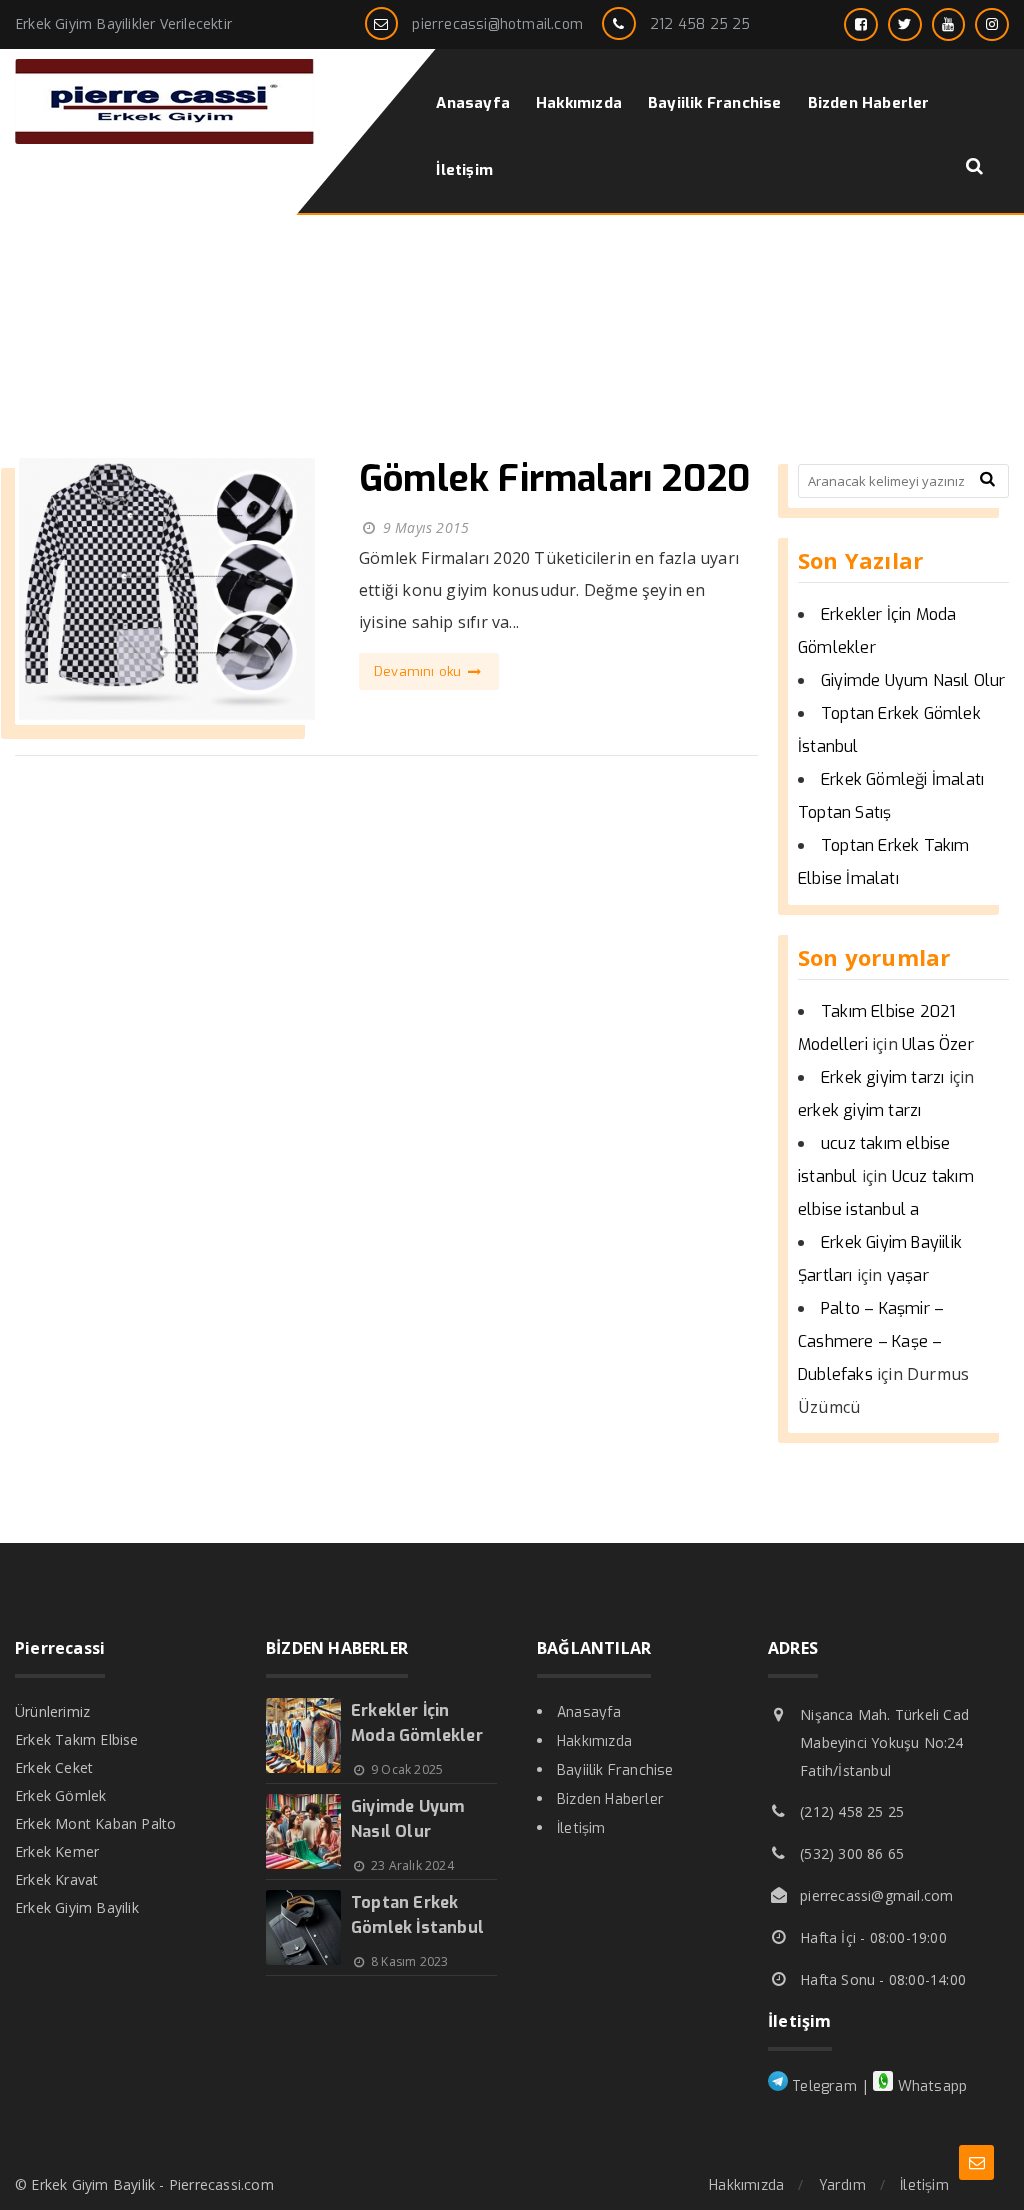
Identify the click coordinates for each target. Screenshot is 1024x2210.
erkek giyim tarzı (859, 1110)
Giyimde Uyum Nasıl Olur (913, 680)
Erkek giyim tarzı (882, 1077)
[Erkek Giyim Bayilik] (165, 138)
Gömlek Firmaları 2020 (554, 479)
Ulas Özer (938, 1044)
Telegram (822, 2086)
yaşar (908, 1275)
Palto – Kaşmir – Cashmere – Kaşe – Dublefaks (871, 1341)
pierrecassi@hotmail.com (497, 24)
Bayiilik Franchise (615, 1770)
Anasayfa (589, 1712)
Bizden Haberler (610, 1799)
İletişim (581, 1828)
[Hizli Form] (976, 2162)
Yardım (842, 2185)
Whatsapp (930, 2086)
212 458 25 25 (700, 24)
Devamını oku (420, 671)
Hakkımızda (594, 1741)
